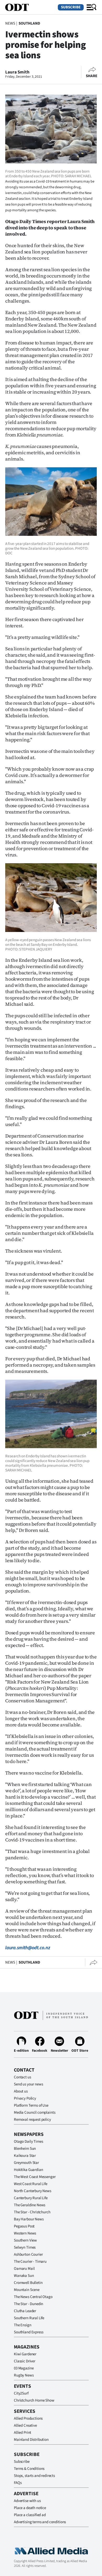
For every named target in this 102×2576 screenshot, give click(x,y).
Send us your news (28, 2084)
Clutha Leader (25, 2311)
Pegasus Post (24, 2226)
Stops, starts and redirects (34, 2476)
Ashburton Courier (28, 2254)
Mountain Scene (27, 2290)
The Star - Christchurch (32, 2212)
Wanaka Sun (24, 2276)
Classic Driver (25, 2361)
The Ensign (23, 2325)
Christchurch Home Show (34, 2400)
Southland (29, 23)
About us (21, 2091)
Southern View (25, 2240)
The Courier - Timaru (30, 2262)
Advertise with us (27, 2501)
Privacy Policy (25, 2098)
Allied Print (22, 2433)
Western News (25, 2233)
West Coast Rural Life (31, 2184)
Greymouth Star (26, 2163)
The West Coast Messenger (35, 2177)
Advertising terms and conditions (40, 2522)
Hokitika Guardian (28, 2170)
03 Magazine (24, 2368)
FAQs (18, 2483)
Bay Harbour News (29, 2219)
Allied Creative (25, 2426)
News (10, 23)
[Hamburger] (92, 7)
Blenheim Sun (25, 2149)
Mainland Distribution (31, 2440)
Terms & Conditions (29, 2469)
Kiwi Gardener (25, 2354)
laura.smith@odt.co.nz (28, 1948)
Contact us (22, 2077)
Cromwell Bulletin (28, 2283)
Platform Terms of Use (31, 2105)
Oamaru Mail (24, 2269)
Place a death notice (30, 2508)
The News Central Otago (33, 2297)
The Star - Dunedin (29, 2304)
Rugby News (24, 2375)
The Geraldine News (30, 2205)
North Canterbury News (33, 2191)
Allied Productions (28, 2418)
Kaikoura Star (25, 2156)
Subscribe (71, 7)
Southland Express (29, 2332)
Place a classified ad (30, 2515)
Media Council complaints (35, 2112)
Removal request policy (32, 2120)
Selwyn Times (25, 2247)
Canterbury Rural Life (31, 2198)
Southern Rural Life (29, 2318)
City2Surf (21, 2393)
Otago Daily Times (28, 2142)
